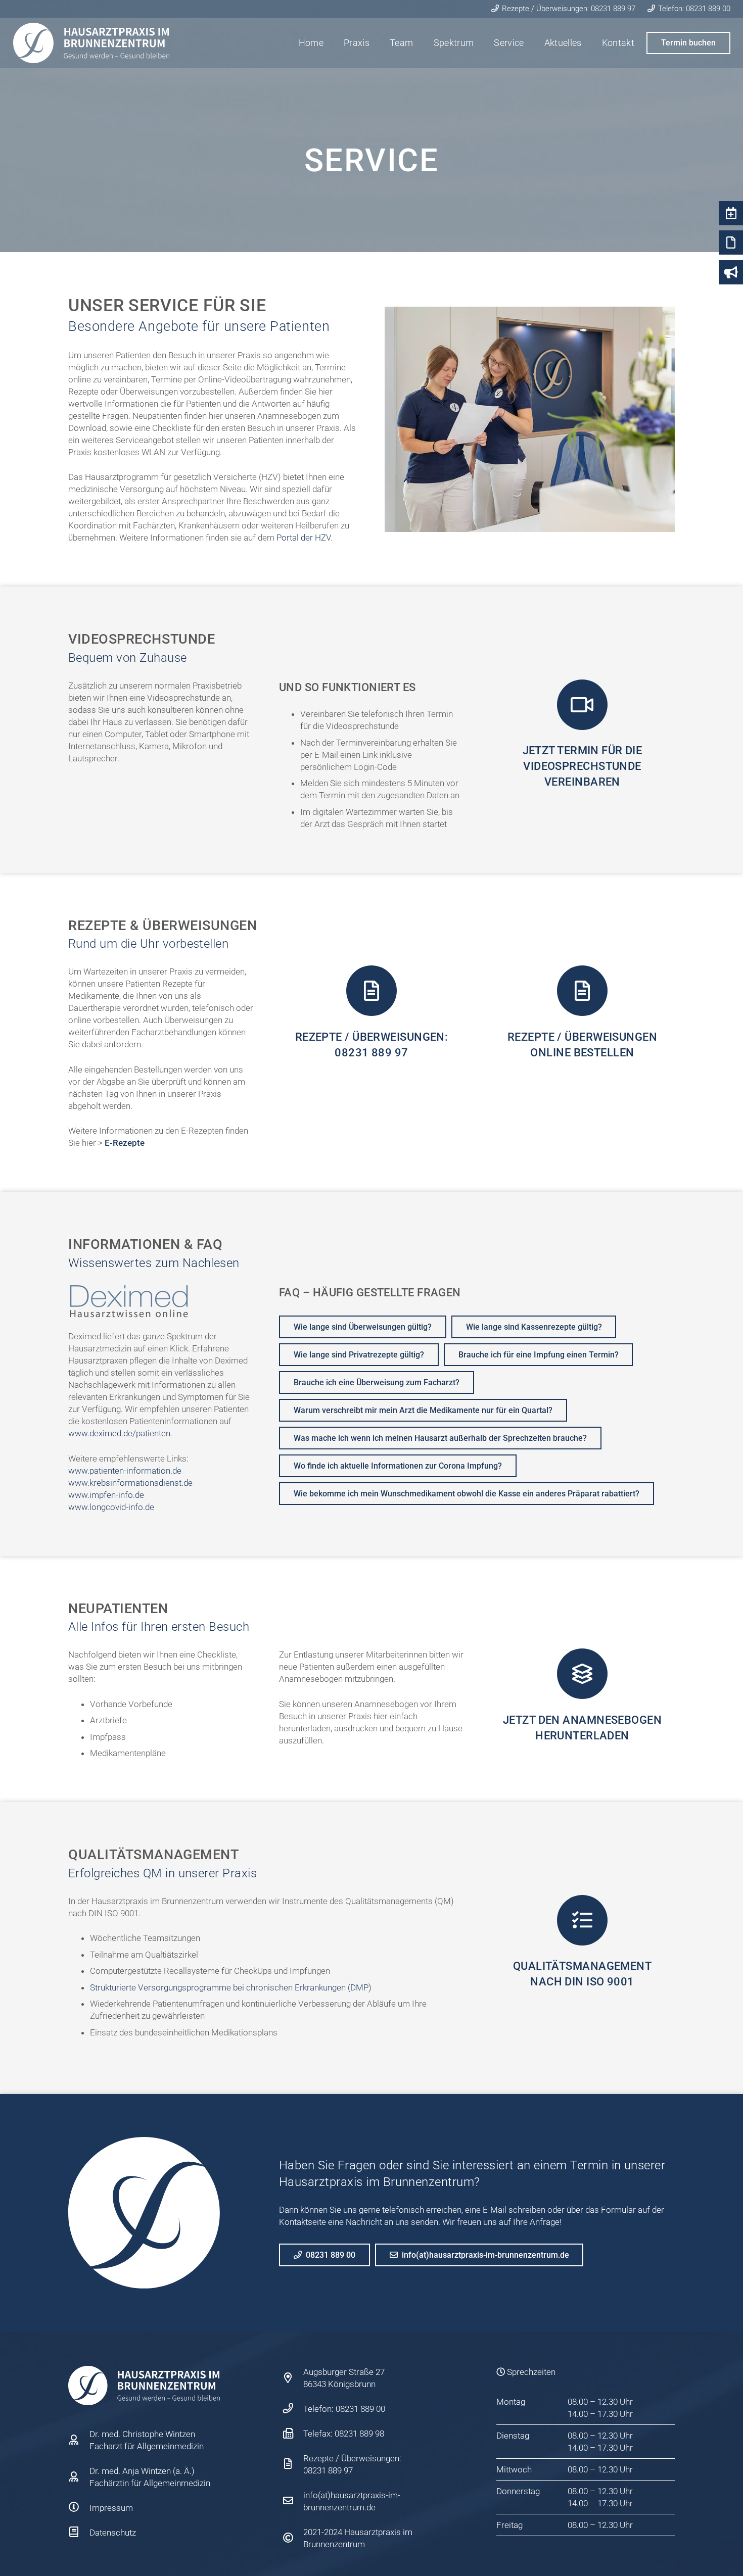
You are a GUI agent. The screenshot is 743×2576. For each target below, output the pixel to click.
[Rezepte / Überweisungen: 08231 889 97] (293, 2464)
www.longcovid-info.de (111, 1507)
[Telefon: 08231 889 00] (293, 2409)
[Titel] (91, 43)
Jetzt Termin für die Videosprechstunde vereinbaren (583, 766)
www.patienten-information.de (125, 1471)
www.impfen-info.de (106, 1495)
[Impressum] (79, 2508)
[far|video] (582, 705)
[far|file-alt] (371, 991)
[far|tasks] (582, 1920)
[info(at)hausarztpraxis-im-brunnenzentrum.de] (293, 2501)
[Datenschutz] (79, 2533)
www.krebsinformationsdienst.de (130, 1483)
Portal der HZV (304, 538)
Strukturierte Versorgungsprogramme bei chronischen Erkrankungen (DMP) (231, 1987)
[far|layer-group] (582, 1674)
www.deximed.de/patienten (119, 1433)
